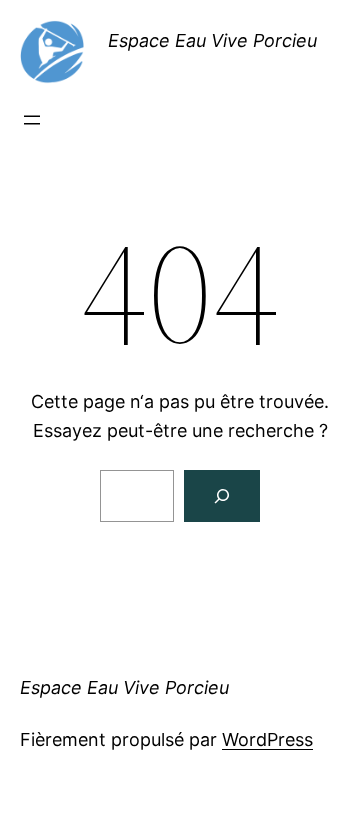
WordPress (267, 739)
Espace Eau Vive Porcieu (212, 40)
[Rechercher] (222, 496)
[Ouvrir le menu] (32, 120)
